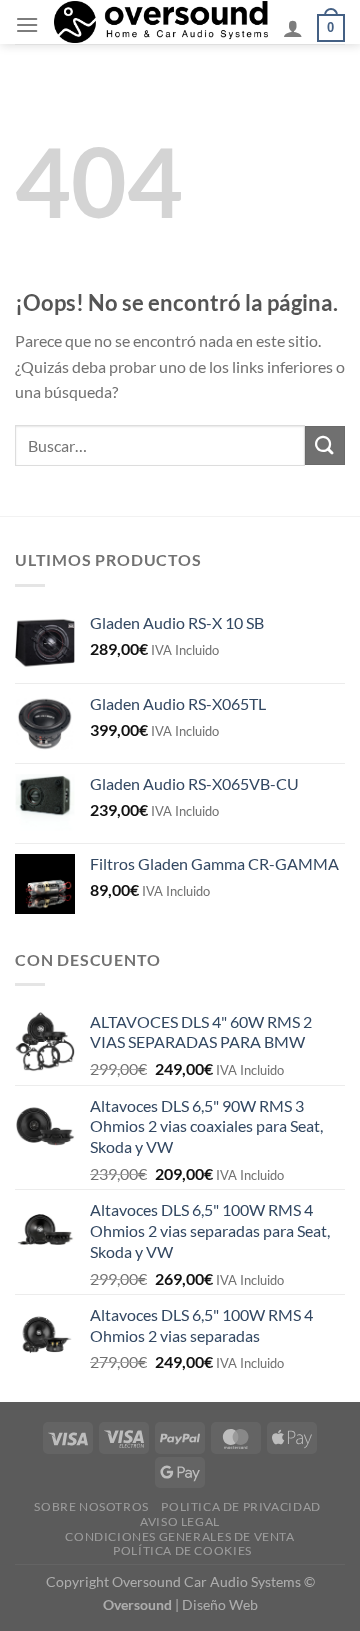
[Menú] (27, 24)
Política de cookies (182, 1550)
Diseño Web (220, 1604)
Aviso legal (180, 1521)
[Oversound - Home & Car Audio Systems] (161, 22)
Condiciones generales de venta (179, 1536)
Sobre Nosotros (91, 1506)
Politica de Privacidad (240, 1506)
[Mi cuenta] (293, 28)
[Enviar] (325, 445)
